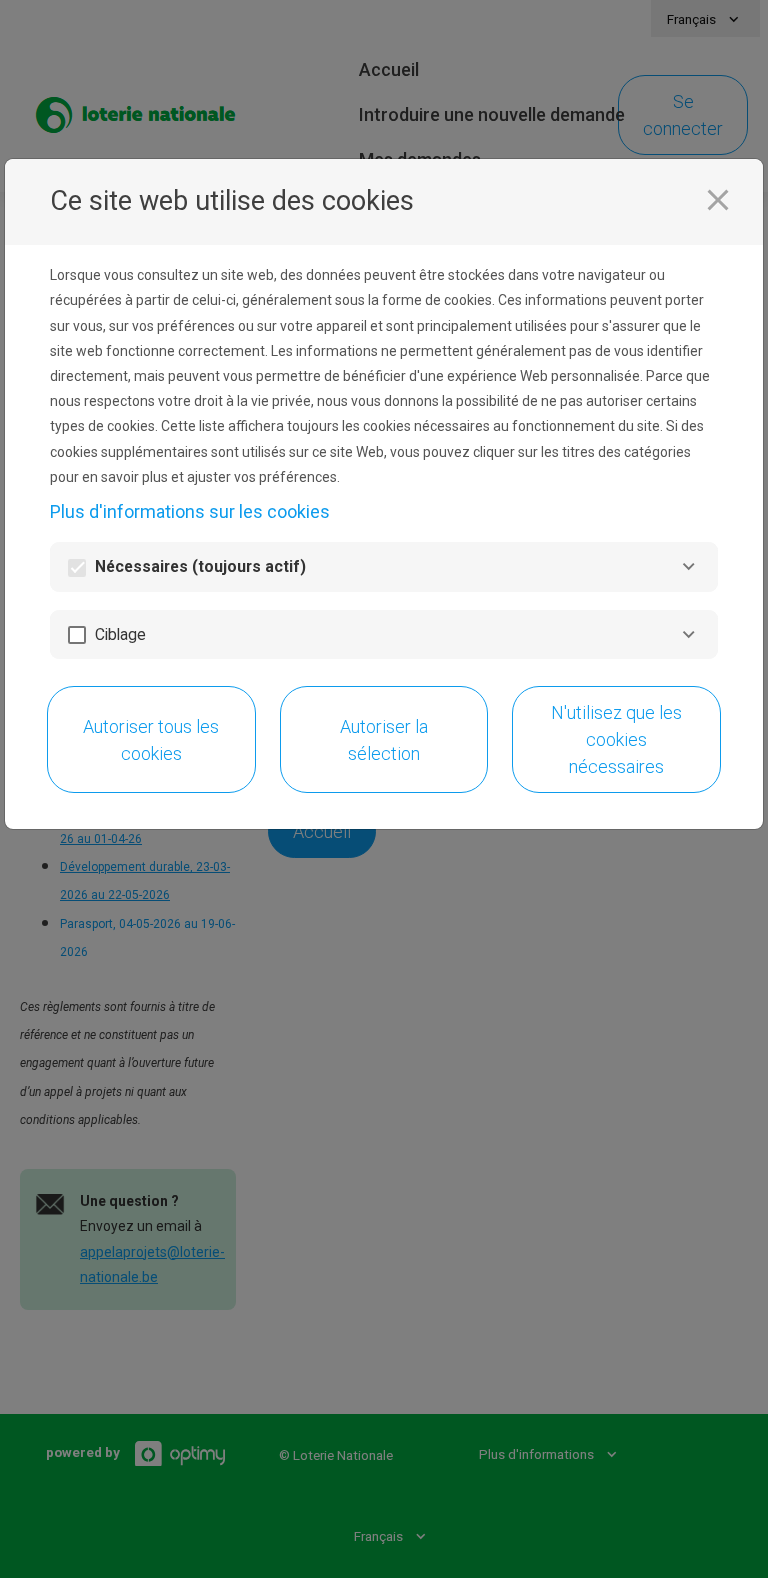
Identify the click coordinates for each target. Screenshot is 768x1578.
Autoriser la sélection (384, 740)
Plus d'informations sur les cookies (190, 511)
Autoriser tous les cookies (151, 740)
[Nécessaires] (688, 566)
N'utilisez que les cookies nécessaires (616, 739)
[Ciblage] (688, 634)
